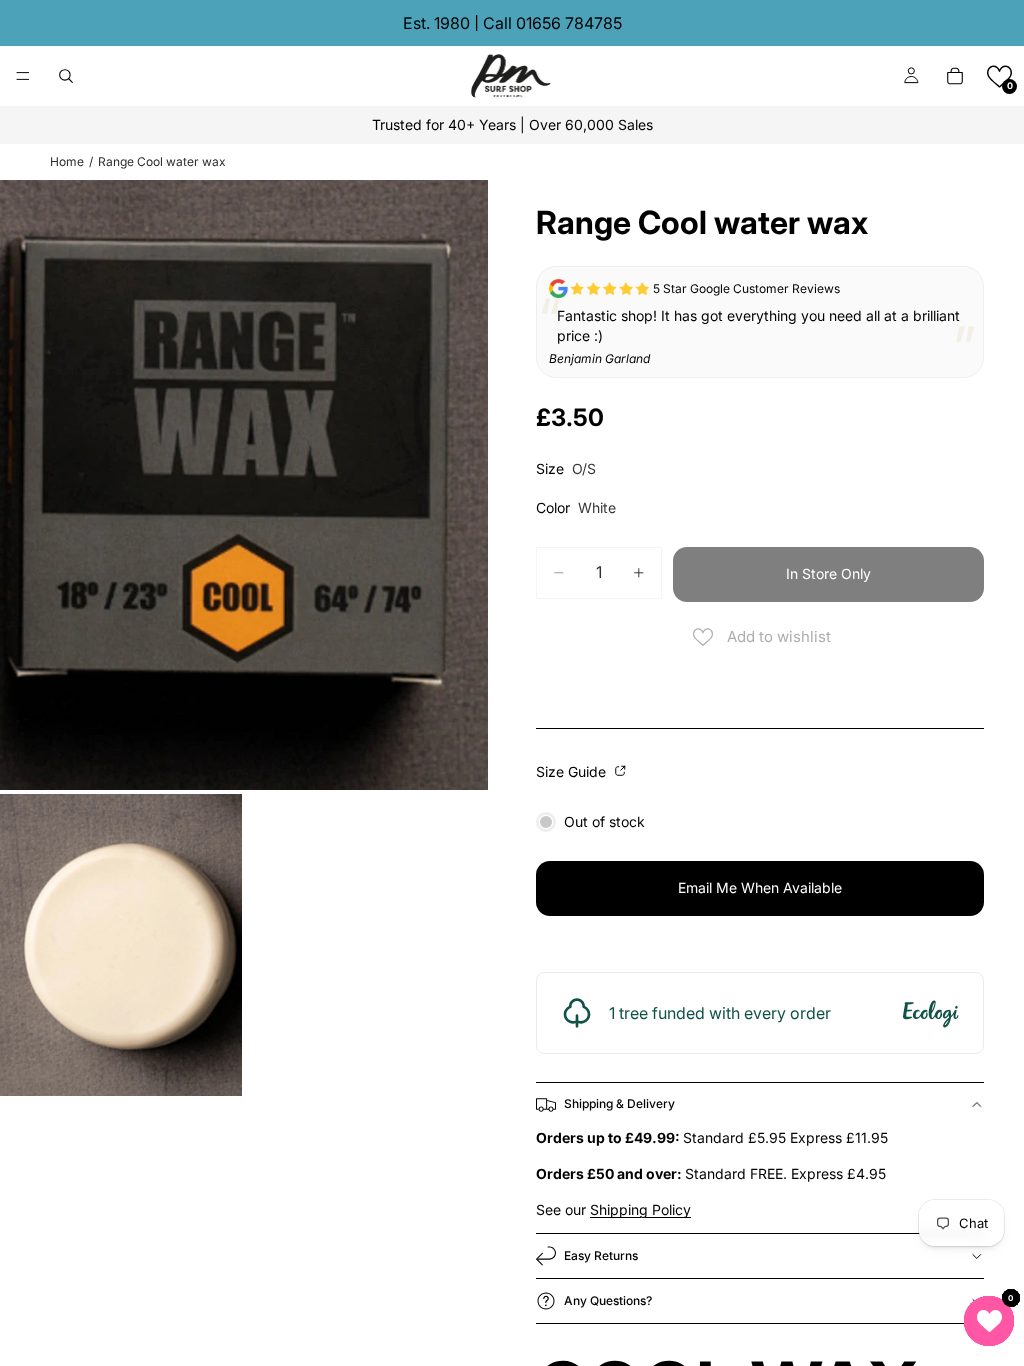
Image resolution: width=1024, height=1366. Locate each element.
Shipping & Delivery (619, 1103)
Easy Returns (601, 1255)
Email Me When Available (760, 887)
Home (67, 161)
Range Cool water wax (162, 161)
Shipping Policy (640, 1209)
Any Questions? (608, 1300)
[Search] (66, 76)
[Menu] (23, 76)
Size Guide (573, 771)
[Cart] (955, 76)
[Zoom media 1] (244, 485)
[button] (999, 76)
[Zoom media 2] (121, 945)
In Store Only (828, 573)
